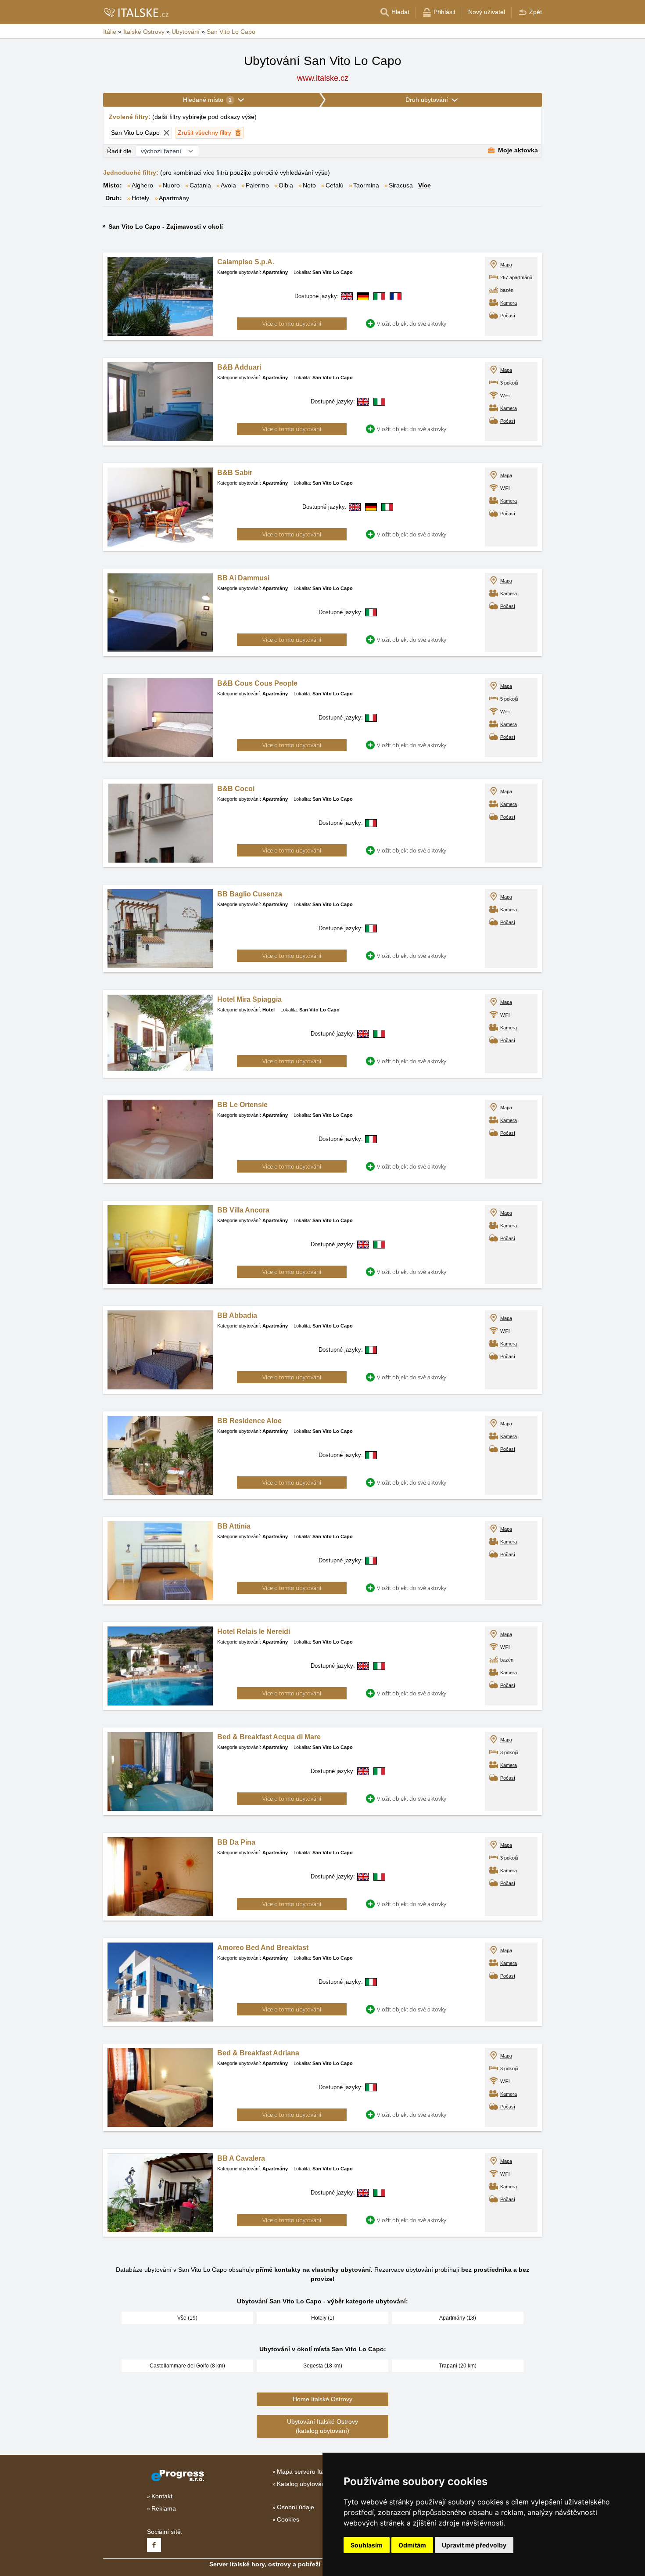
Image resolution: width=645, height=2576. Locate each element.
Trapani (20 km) (458, 2366)
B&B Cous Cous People (257, 683)
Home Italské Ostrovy (322, 2399)
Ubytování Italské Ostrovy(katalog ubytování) (322, 2426)
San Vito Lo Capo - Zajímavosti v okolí (166, 227)
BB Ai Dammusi (243, 578)
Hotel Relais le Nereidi (254, 1632)
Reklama (164, 2508)
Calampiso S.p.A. (246, 262)
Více (425, 185)
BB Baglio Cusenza (250, 894)
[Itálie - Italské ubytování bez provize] (136, 12)
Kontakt (162, 2496)
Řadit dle (119, 151)
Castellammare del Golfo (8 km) (187, 2366)
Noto (309, 185)
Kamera (509, 303)
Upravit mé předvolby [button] (474, 2545)
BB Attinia (234, 1526)
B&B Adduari (239, 367)
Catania (200, 185)
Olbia (286, 185)
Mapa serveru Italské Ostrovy (318, 2472)
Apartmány (174, 198)
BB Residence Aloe (249, 1421)
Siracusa (401, 185)
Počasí (508, 316)
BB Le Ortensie (242, 1105)
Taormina (366, 185)
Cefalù (335, 185)
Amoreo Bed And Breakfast (263, 1948)
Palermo (257, 185)
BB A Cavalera (241, 2158)
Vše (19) (187, 2318)
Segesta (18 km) (323, 2366)
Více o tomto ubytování (292, 324)
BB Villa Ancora (243, 1210)
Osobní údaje (296, 2507)
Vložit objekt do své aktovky (412, 324)
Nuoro (171, 185)
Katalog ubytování (302, 2484)
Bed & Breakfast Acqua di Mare (269, 1737)
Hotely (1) (323, 2318)
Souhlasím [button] (367, 2545)
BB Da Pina (236, 1842)
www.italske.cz (323, 78)
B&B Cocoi (236, 789)
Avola (228, 185)
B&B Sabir (235, 473)
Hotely (140, 198)
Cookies (288, 2519)
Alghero (142, 185)
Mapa (506, 265)
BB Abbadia (237, 1315)
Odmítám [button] (412, 2545)
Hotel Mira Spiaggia (249, 999)
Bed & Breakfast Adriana (258, 2053)
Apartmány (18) (458, 2318)
